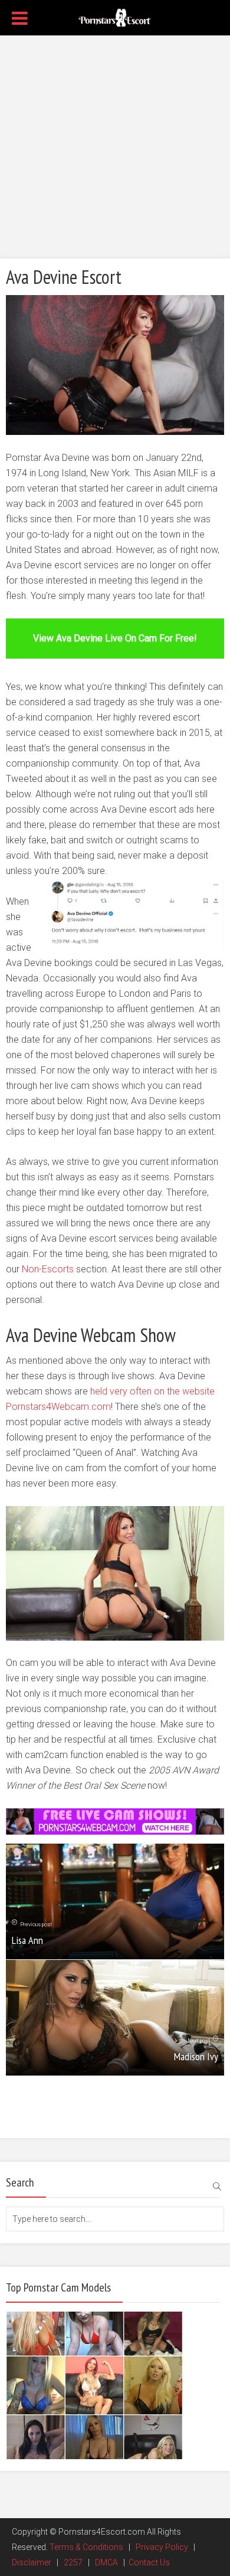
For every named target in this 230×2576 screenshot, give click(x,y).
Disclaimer (32, 2562)
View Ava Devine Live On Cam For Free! (115, 638)
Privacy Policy (162, 2547)
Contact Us (149, 2562)
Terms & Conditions (86, 2547)
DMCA (106, 2562)
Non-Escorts (48, 1269)
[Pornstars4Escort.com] (115, 17)
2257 (73, 2562)
